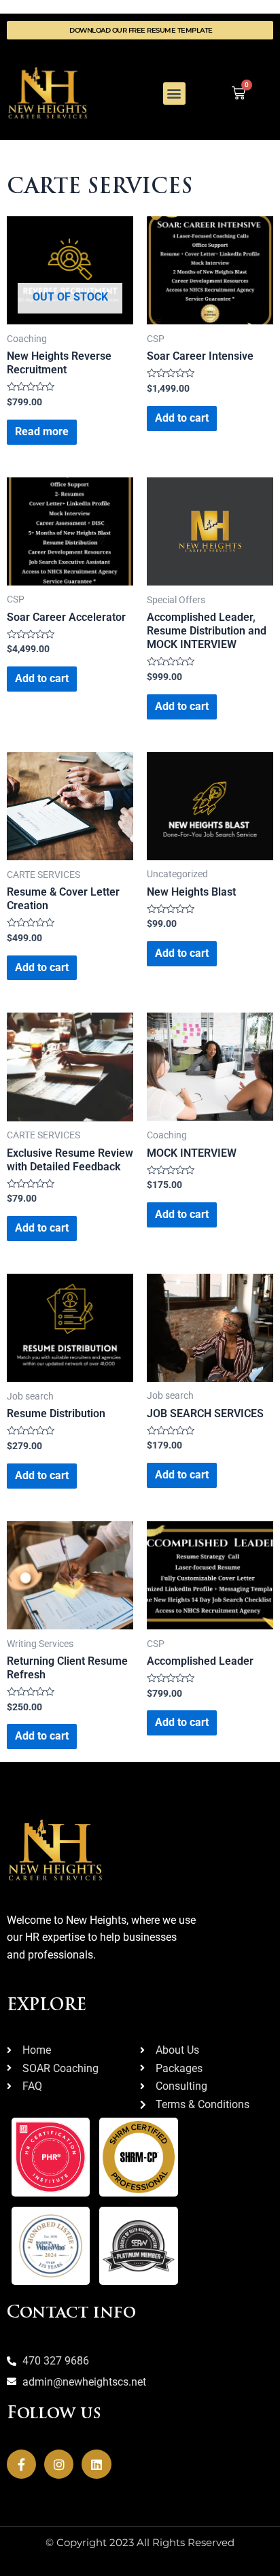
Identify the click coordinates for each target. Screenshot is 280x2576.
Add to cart (182, 418)
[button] (174, 94)
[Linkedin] (96, 2464)
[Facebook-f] (21, 2464)
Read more (42, 431)
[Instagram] (59, 2464)
